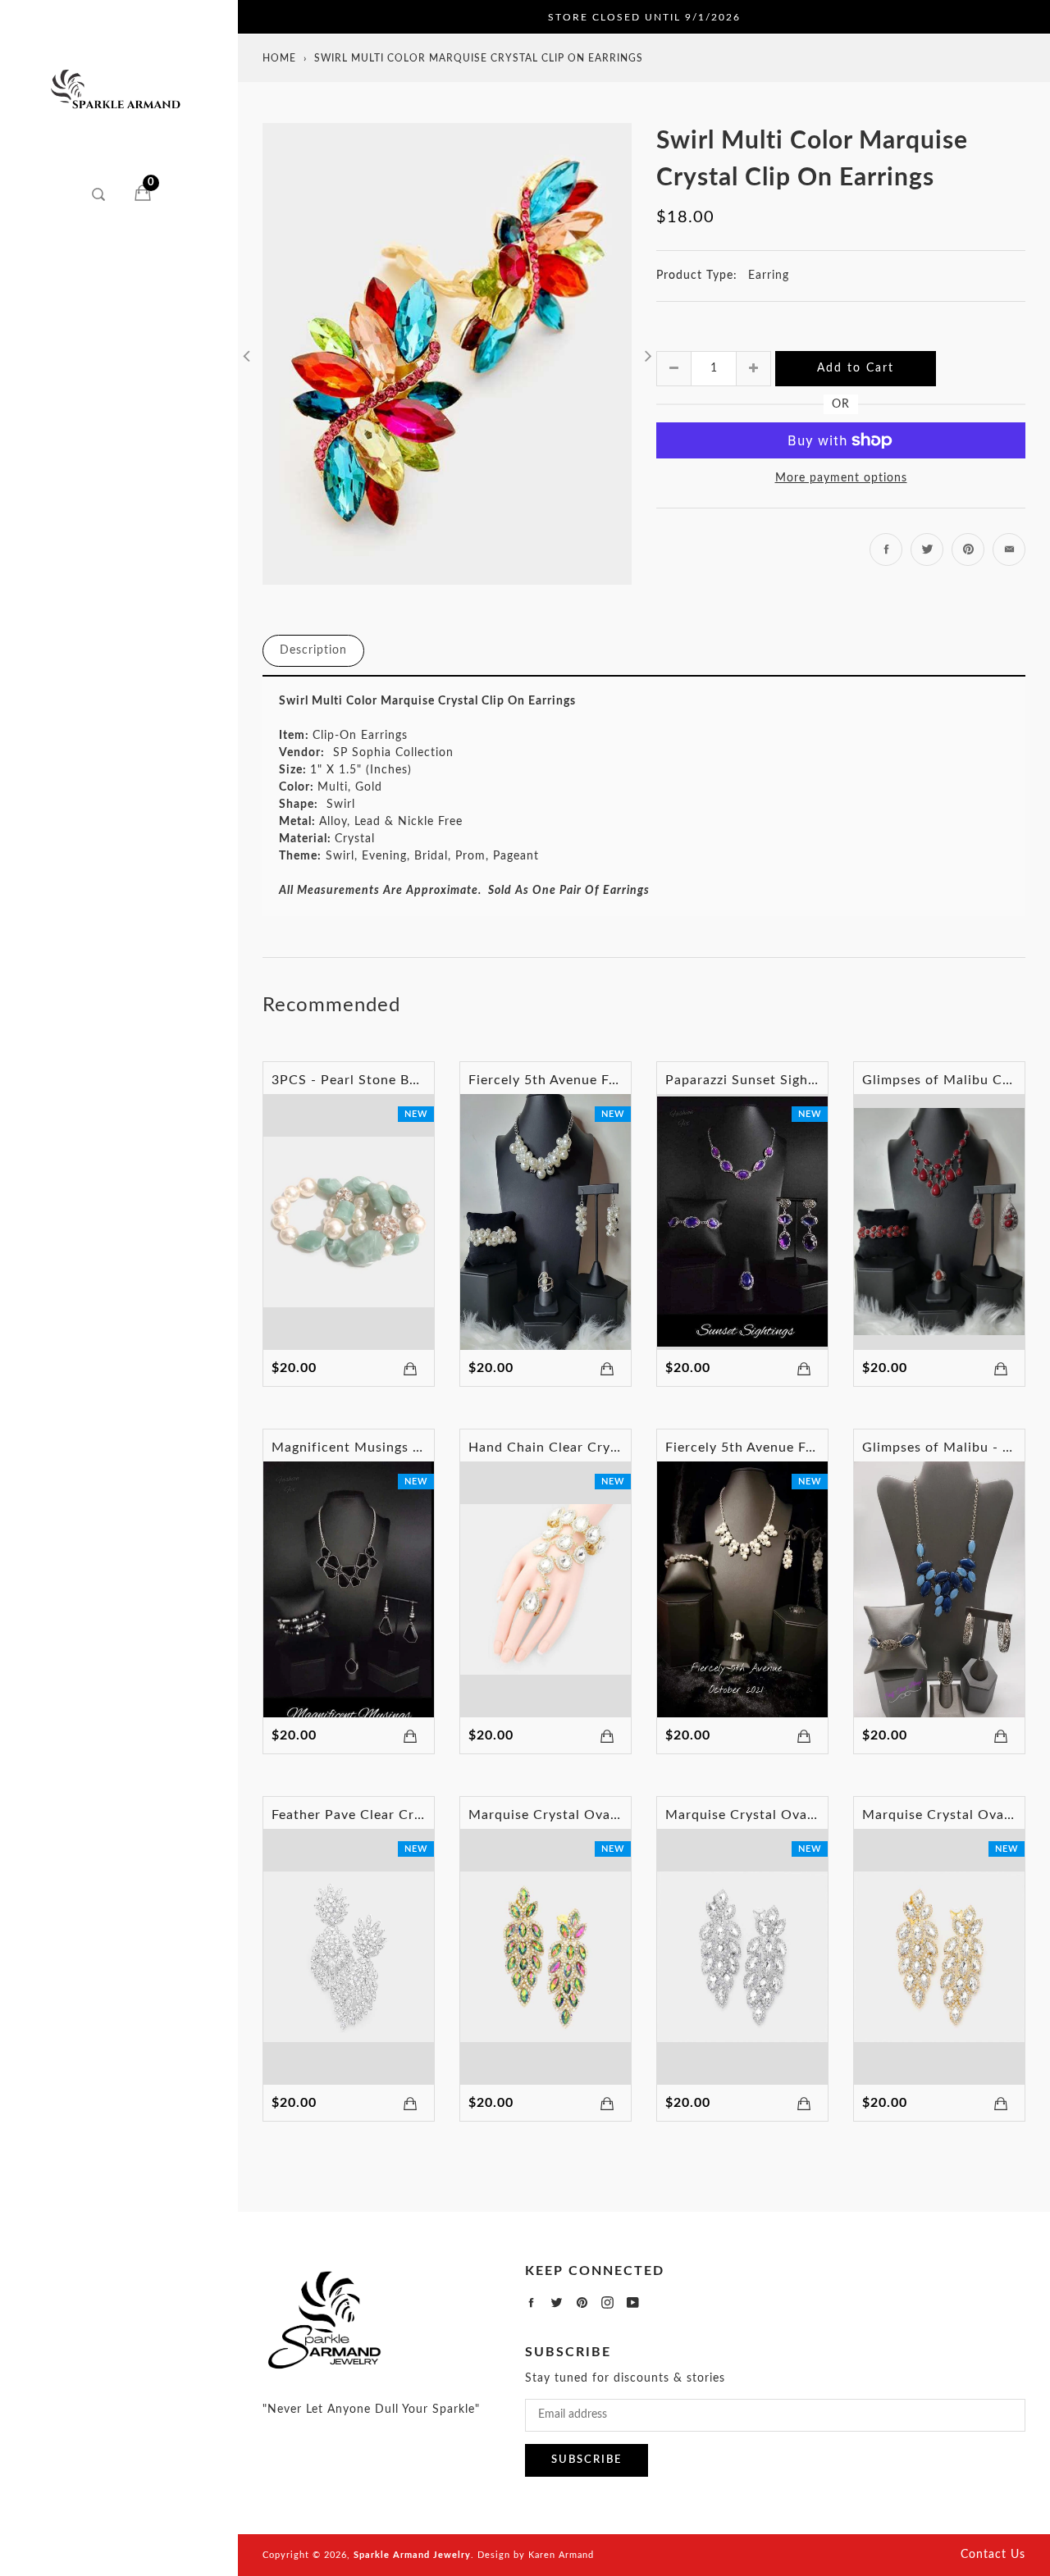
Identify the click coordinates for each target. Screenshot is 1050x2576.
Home (279, 58)
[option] (447, 354)
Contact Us (993, 2555)
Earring (769, 276)
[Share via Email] (1009, 549)
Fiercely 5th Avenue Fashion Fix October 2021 (816, 1448)
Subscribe (587, 2460)
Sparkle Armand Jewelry (412, 2555)
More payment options (841, 478)
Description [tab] (313, 650)
